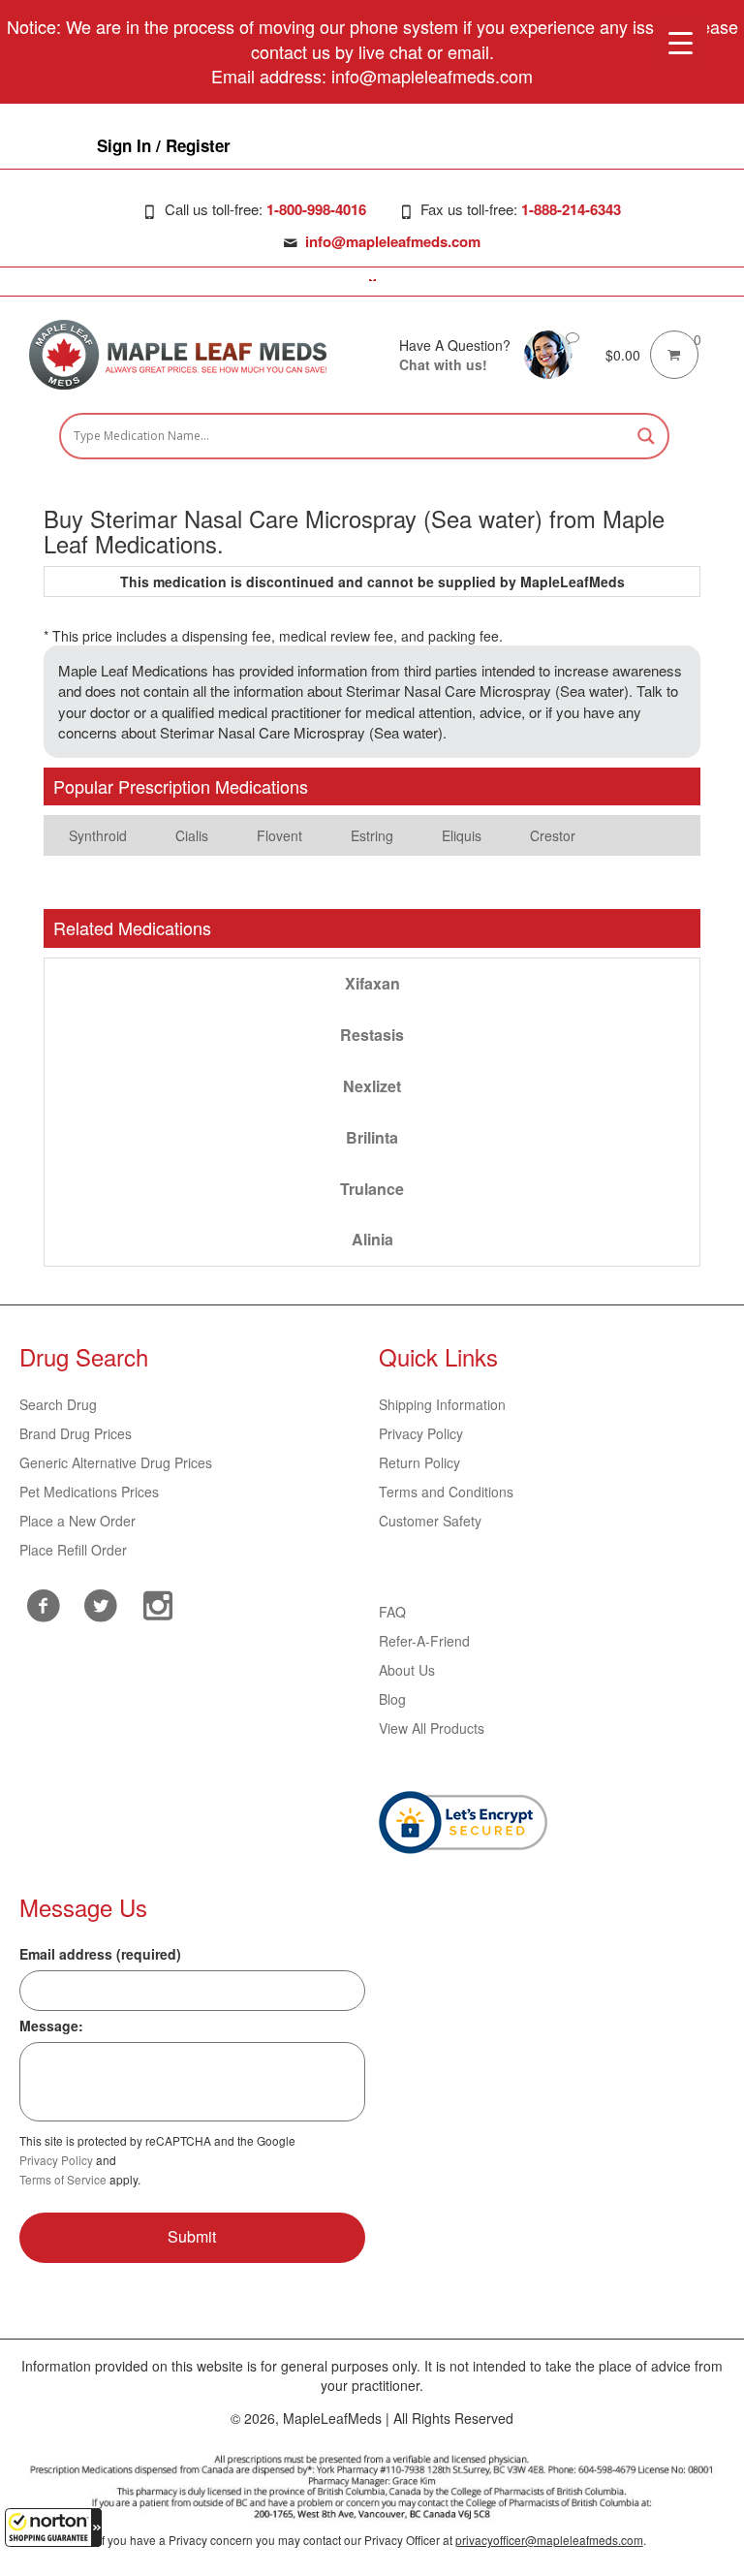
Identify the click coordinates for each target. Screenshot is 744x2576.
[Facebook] (43, 1605)
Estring (372, 835)
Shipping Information (442, 1404)
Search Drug (58, 1404)
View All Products (432, 1728)
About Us (407, 1670)
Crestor (553, 835)
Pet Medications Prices (89, 1492)
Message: (51, 2026)
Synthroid (98, 835)
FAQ (392, 1612)
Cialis (192, 835)
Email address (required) (100, 1954)
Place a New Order (77, 1521)
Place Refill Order (73, 1550)
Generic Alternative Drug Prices (116, 1462)
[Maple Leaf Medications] (548, 353)
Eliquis (462, 835)
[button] (53, 2528)
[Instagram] (157, 1603)
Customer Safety (430, 1521)
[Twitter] (100, 1603)
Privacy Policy (421, 1433)
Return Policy (419, 1462)
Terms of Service (63, 2179)
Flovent (279, 835)
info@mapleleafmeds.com (393, 241)
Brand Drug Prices (76, 1433)
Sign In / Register (164, 145)
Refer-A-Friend (424, 1641)
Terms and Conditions (446, 1492)
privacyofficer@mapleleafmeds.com (549, 2540)
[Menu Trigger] (681, 41)
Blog (392, 1699)
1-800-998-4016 (316, 209)
